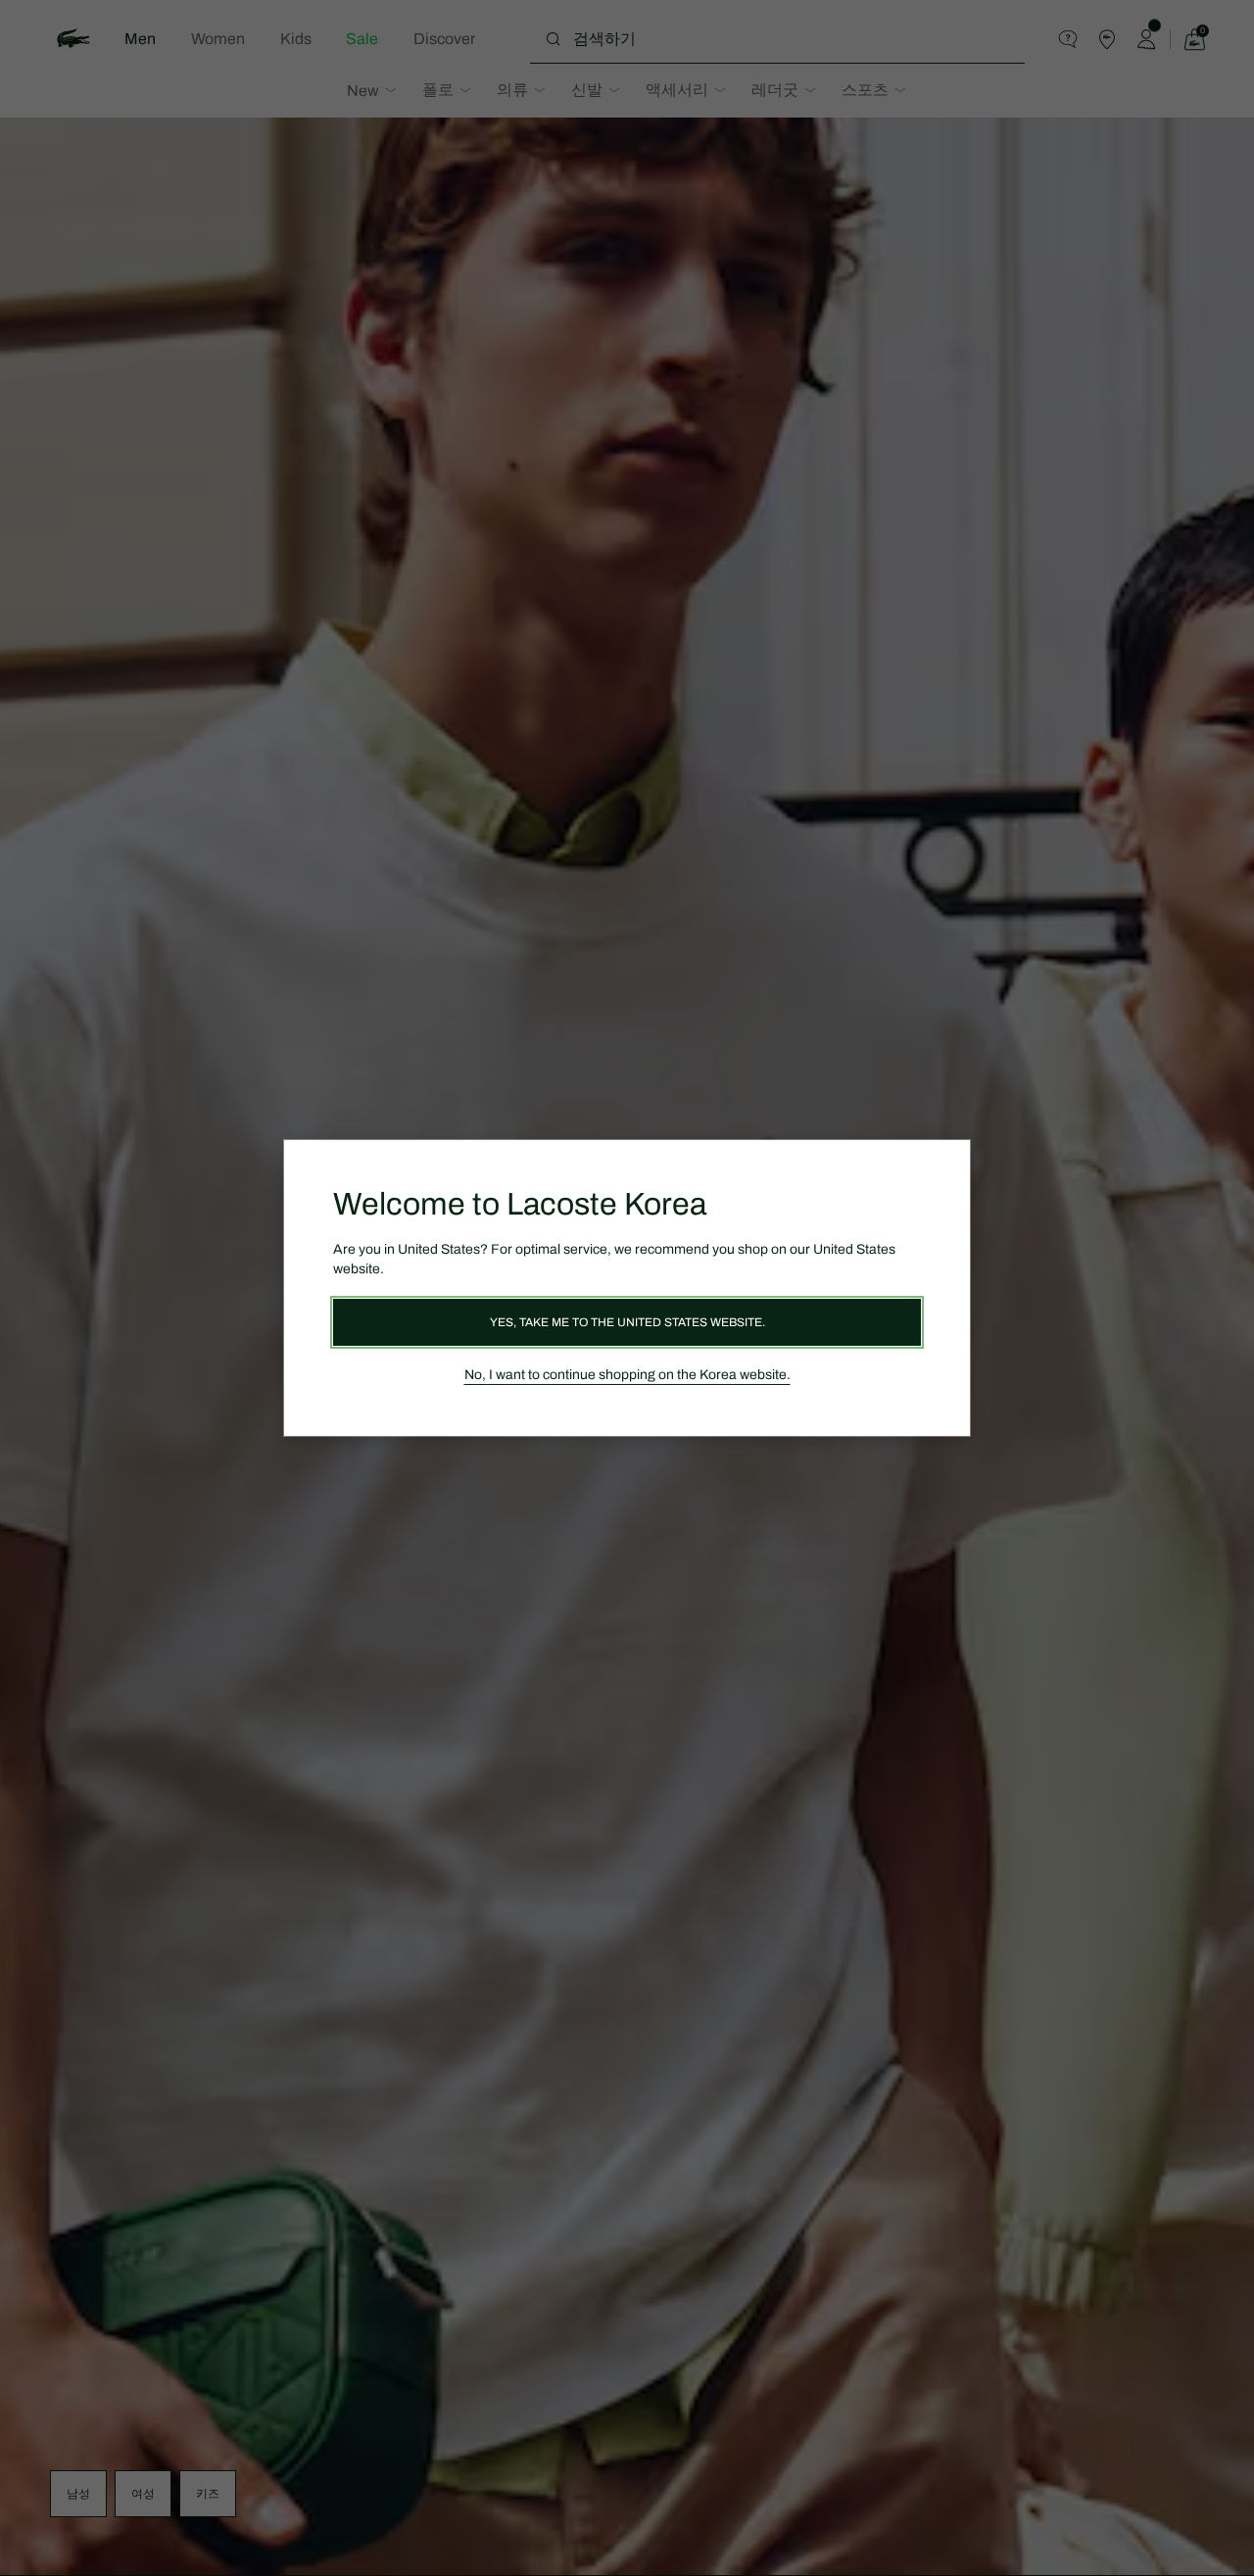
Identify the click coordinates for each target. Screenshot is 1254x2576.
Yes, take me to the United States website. (627, 1322)
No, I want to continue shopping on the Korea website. (627, 1375)
